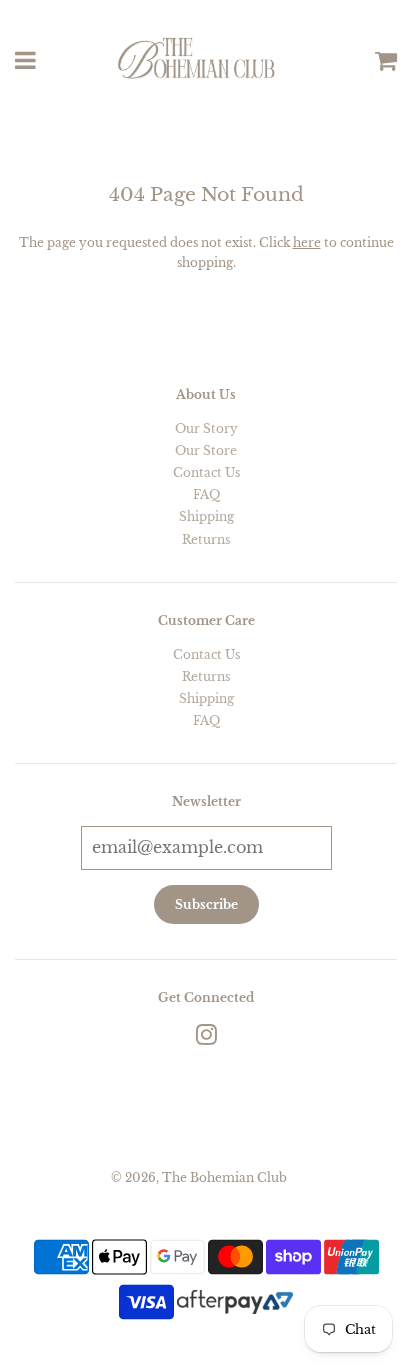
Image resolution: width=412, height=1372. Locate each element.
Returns (206, 539)
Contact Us (206, 472)
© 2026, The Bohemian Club (199, 1177)
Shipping (206, 516)
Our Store (206, 450)
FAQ (206, 494)
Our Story (206, 428)
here (307, 242)
